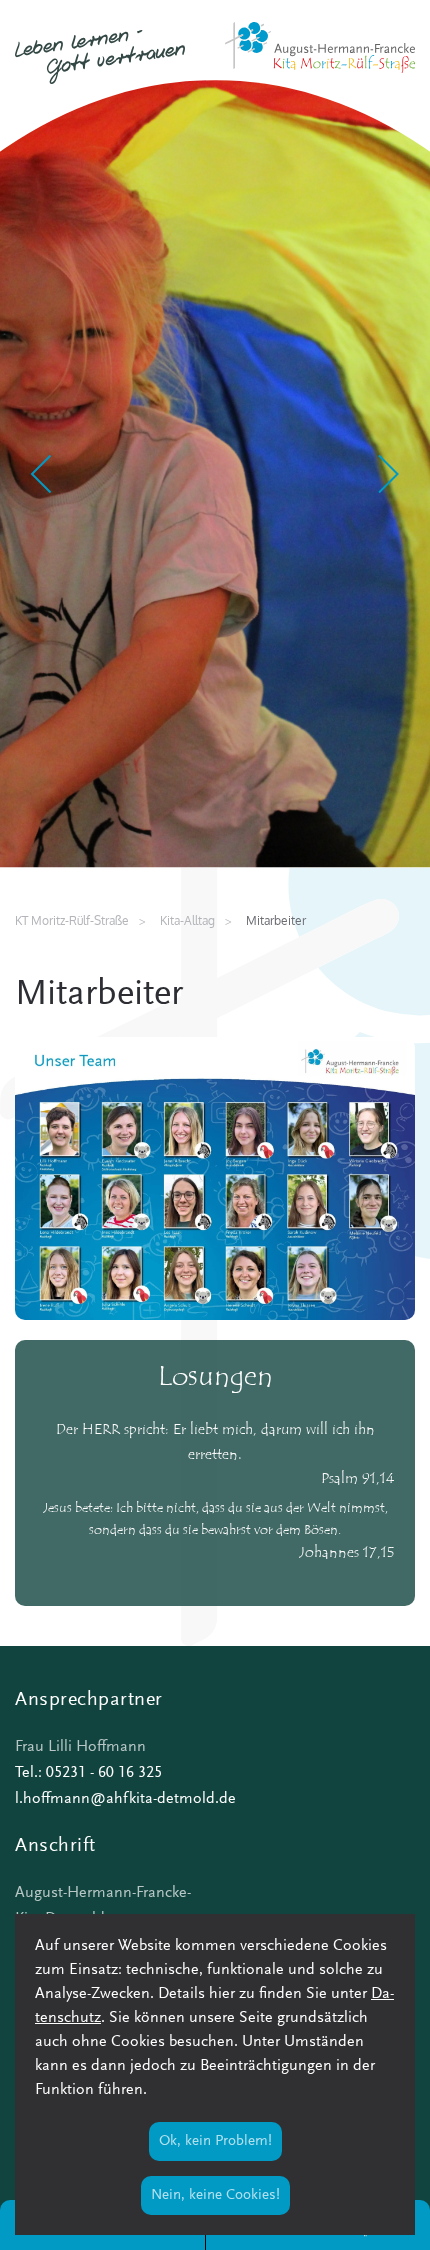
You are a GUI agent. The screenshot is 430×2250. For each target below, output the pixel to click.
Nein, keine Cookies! (215, 2195)
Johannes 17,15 (347, 1553)
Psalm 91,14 (358, 1479)
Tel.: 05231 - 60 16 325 (88, 1773)
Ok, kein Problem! (215, 2141)
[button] (42, 474)
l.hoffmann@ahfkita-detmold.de (125, 1799)
